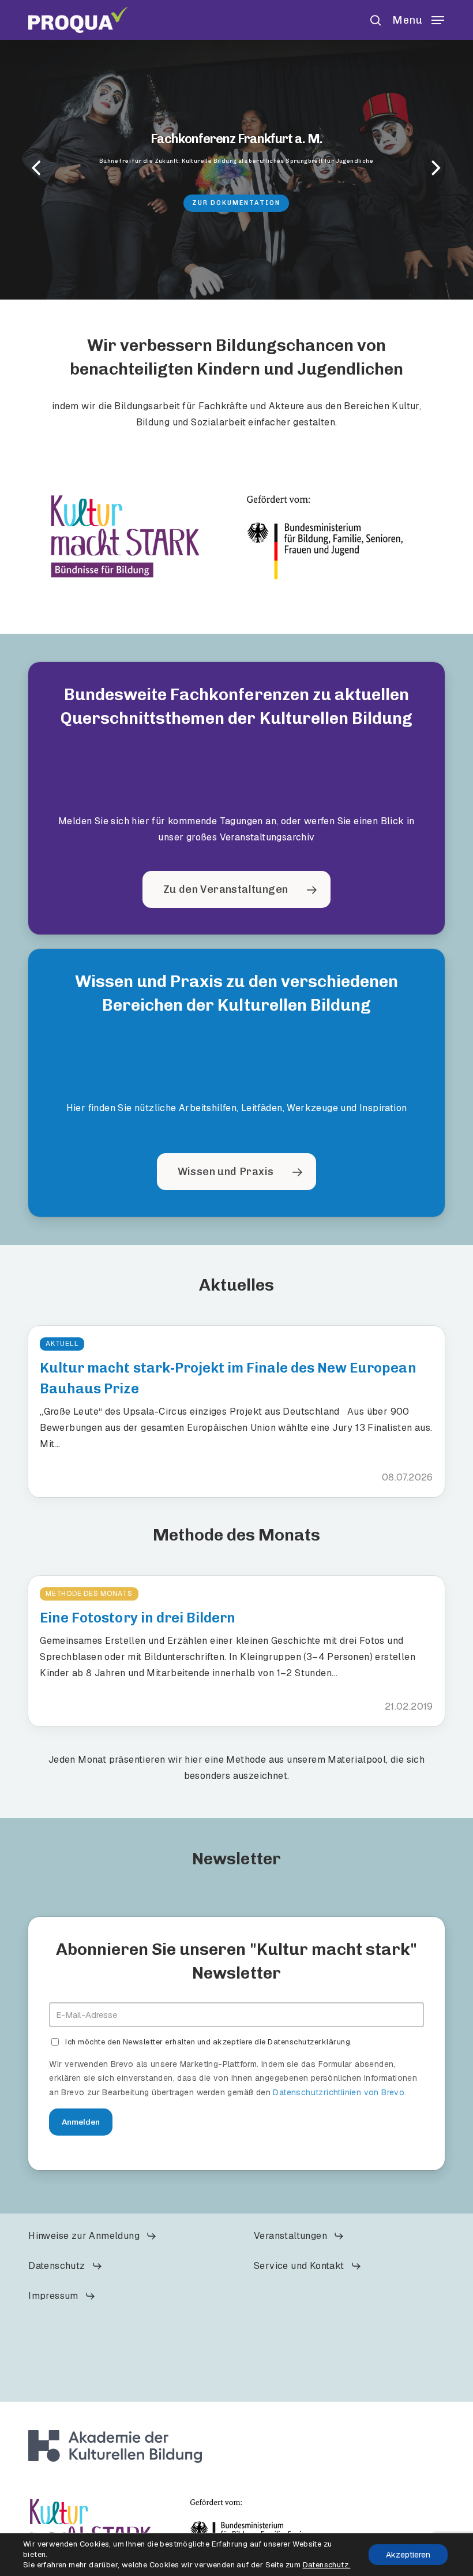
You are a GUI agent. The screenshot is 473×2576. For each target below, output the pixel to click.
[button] (418, 19)
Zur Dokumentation (236, 202)
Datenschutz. (327, 2565)
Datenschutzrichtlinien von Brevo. (339, 2092)
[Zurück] (14, 169)
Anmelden (81, 2122)
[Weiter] (459, 169)
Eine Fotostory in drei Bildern (138, 1618)
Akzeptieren (408, 2555)
